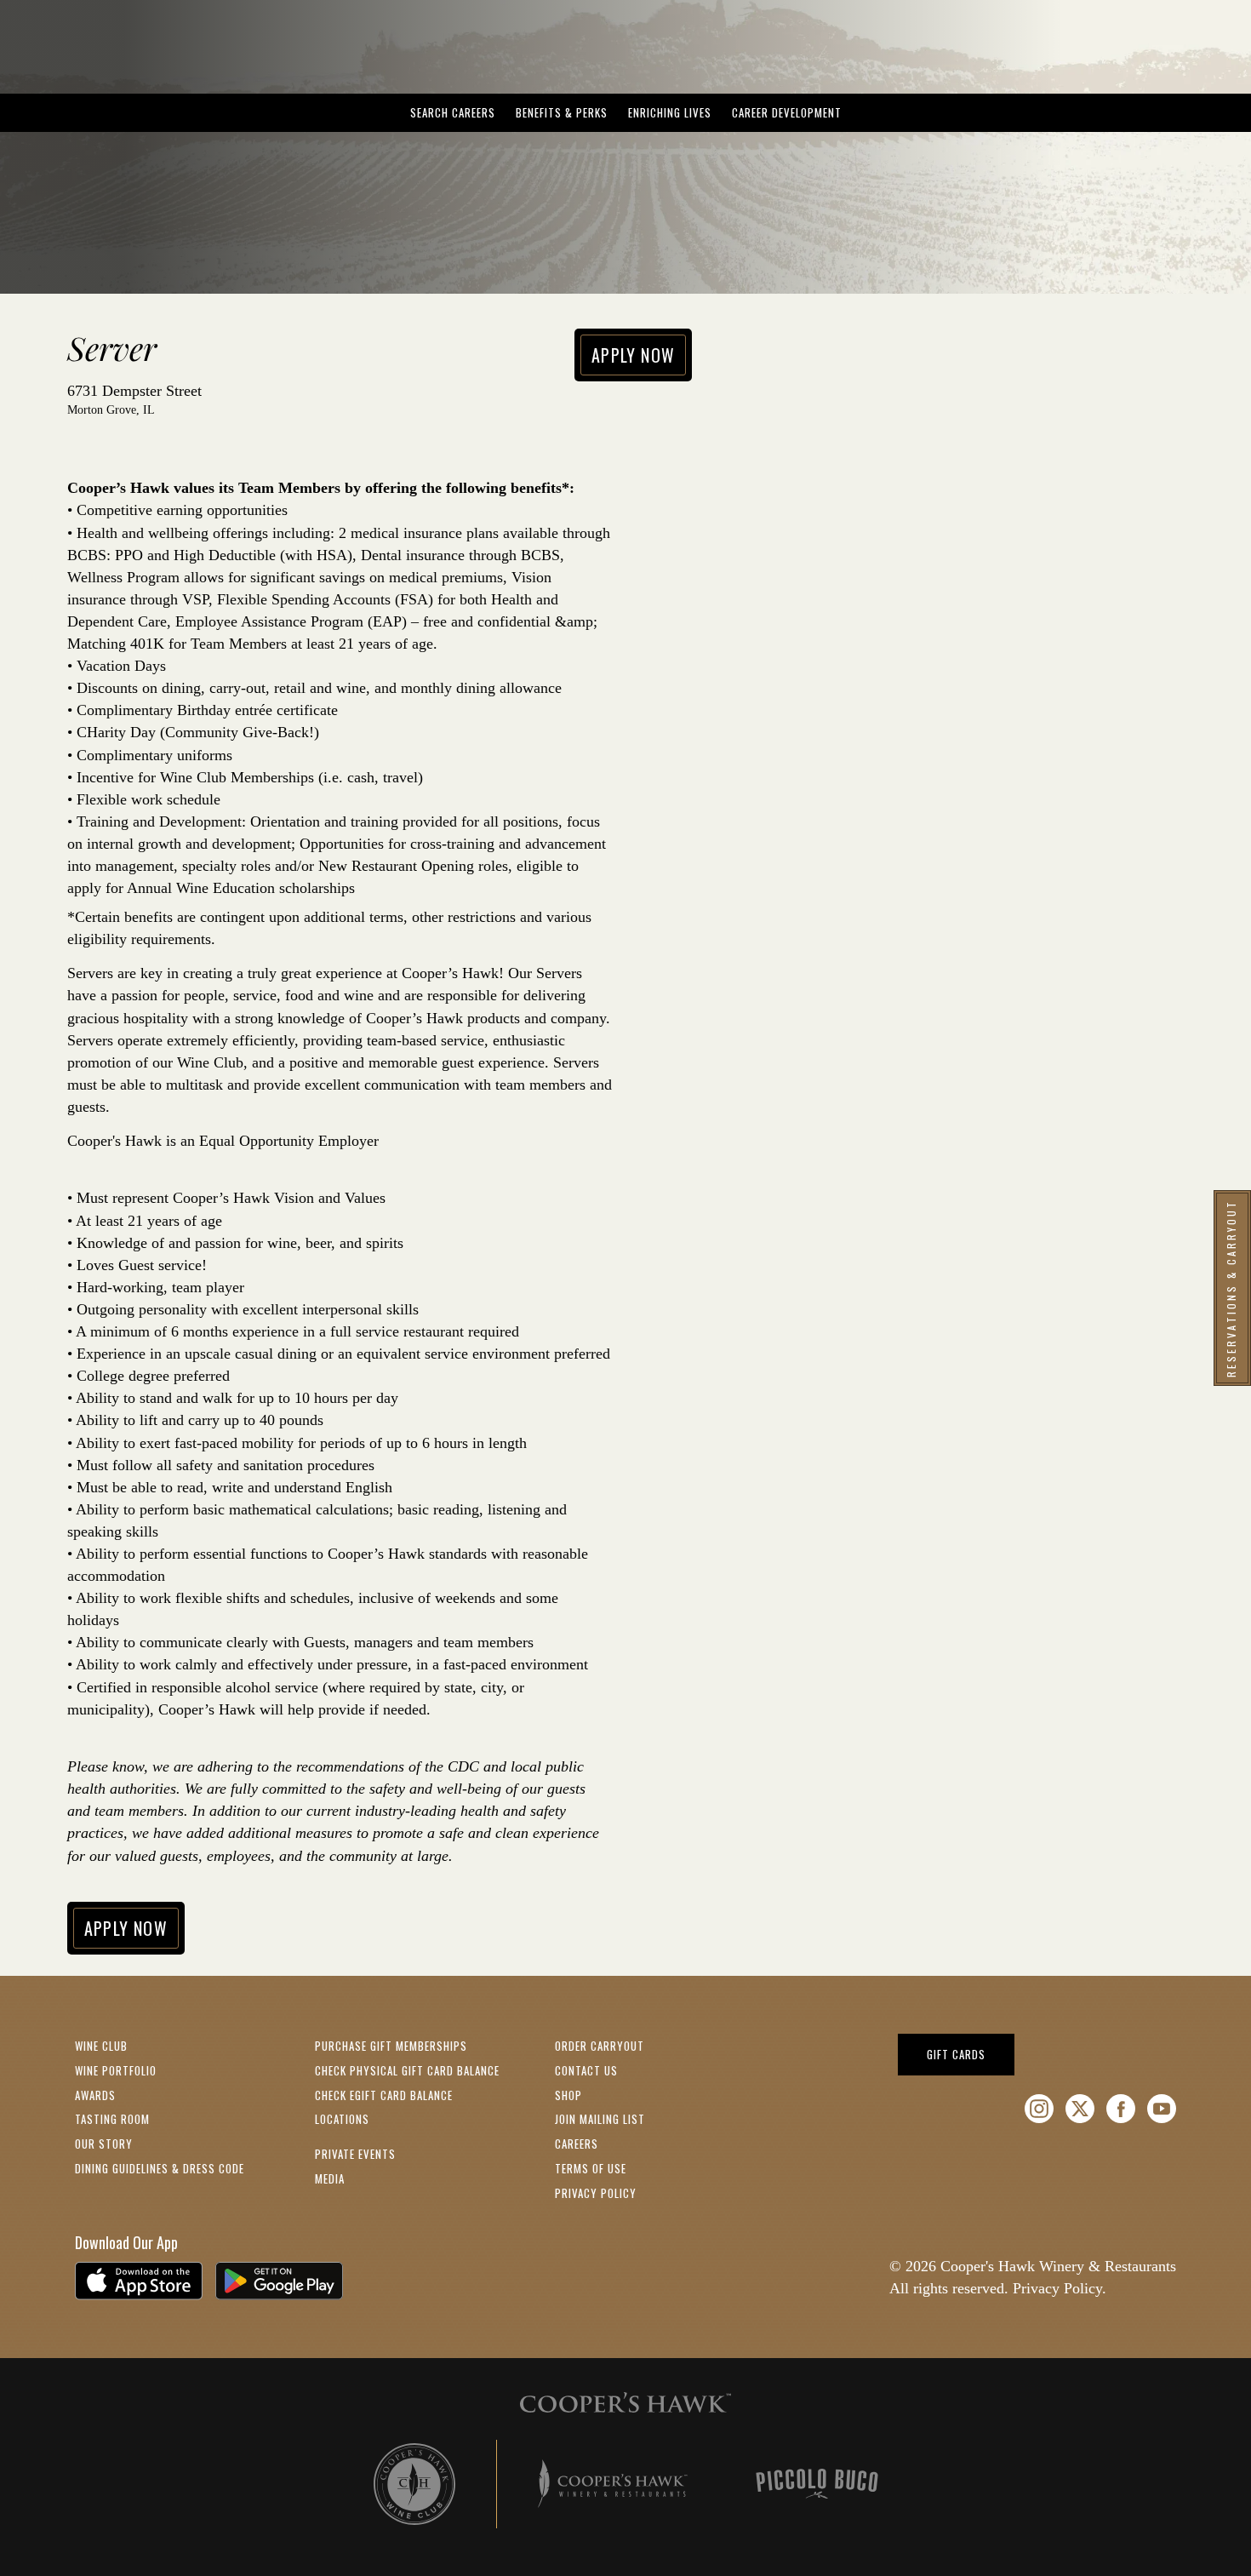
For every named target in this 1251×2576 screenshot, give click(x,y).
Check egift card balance (384, 2095)
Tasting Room (112, 2119)
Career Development (787, 112)
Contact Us (586, 2070)
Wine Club (101, 2046)
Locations (342, 2119)
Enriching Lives (670, 112)
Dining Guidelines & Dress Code (160, 2168)
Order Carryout (600, 2046)
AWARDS (95, 2095)
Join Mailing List (600, 2119)
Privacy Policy (596, 2193)
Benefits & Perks (562, 112)
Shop (568, 2095)
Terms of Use (591, 2168)
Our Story (104, 2144)
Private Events (355, 2154)
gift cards (971, 2054)
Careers (577, 2144)
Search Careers (453, 112)
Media (330, 2178)
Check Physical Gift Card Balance (407, 2070)
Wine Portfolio (116, 2070)
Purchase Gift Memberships (391, 2046)
